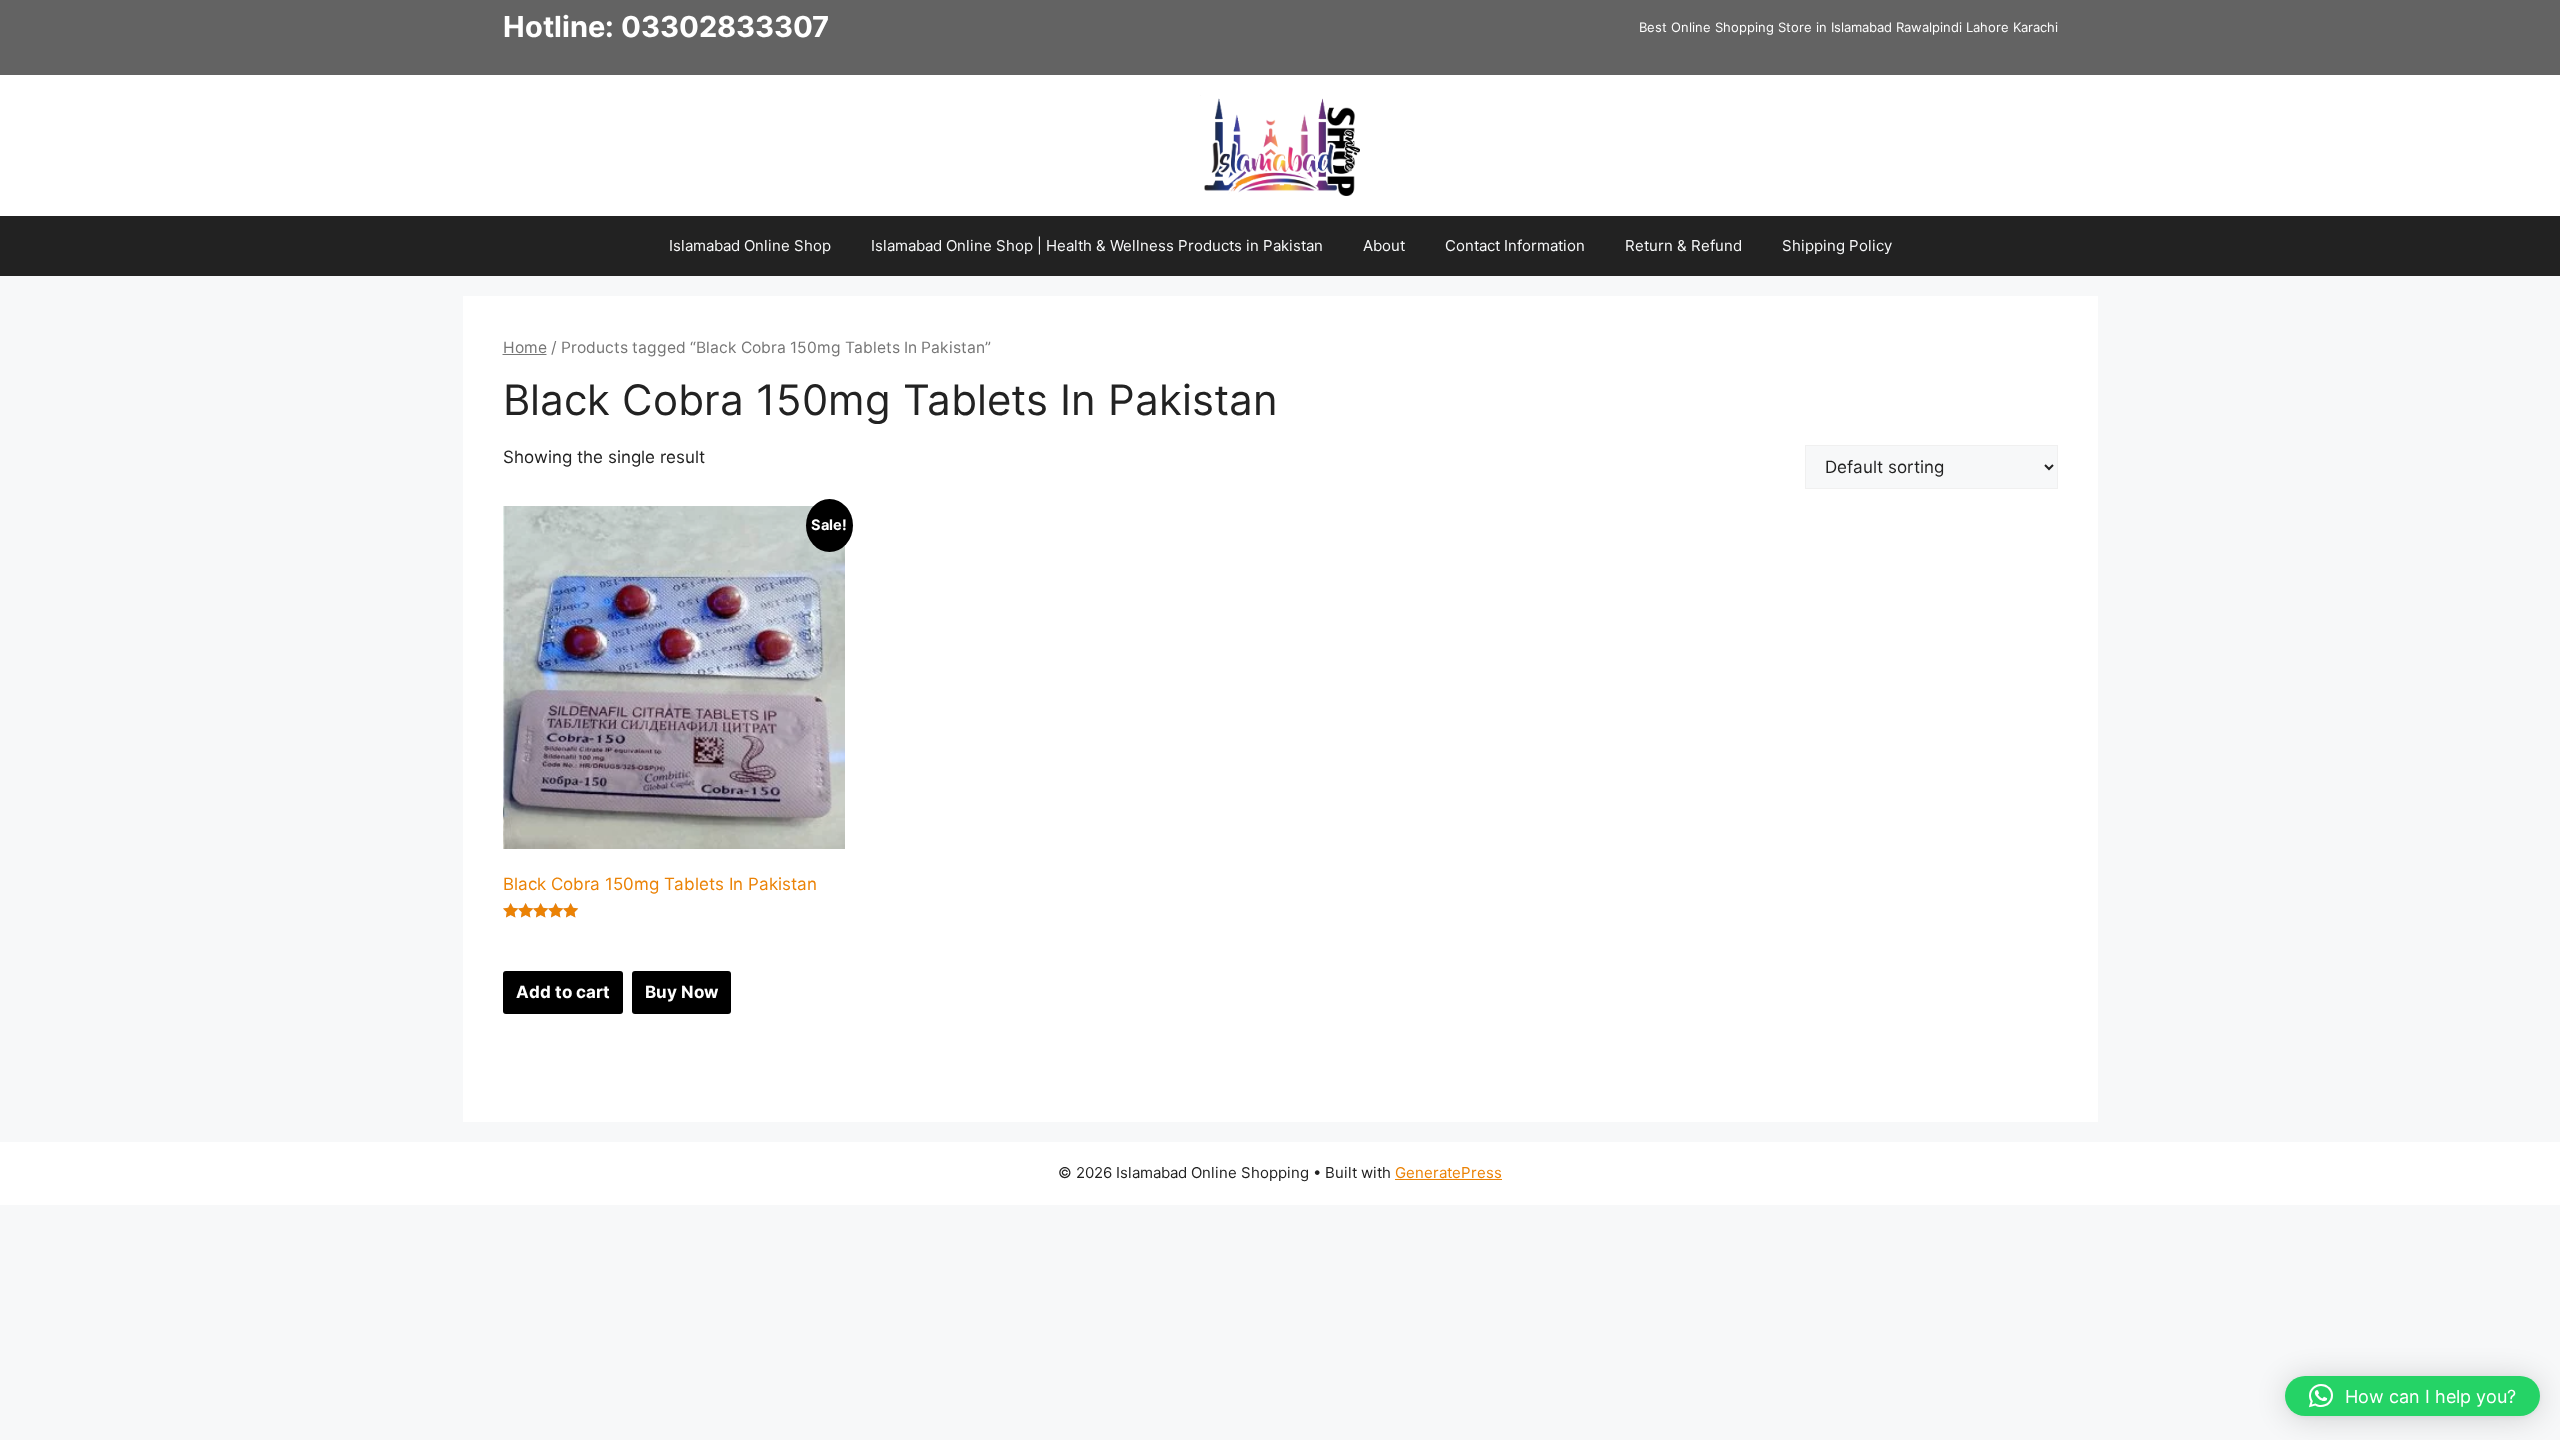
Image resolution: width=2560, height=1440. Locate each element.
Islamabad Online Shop (750, 245)
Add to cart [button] (563, 992)
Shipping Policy (1837, 245)
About (1384, 245)
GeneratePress (1448, 1172)
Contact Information (1515, 245)
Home (525, 347)
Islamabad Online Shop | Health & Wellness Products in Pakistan (1097, 245)
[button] (2412, 1396)
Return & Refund (1683, 245)
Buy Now (681, 992)
